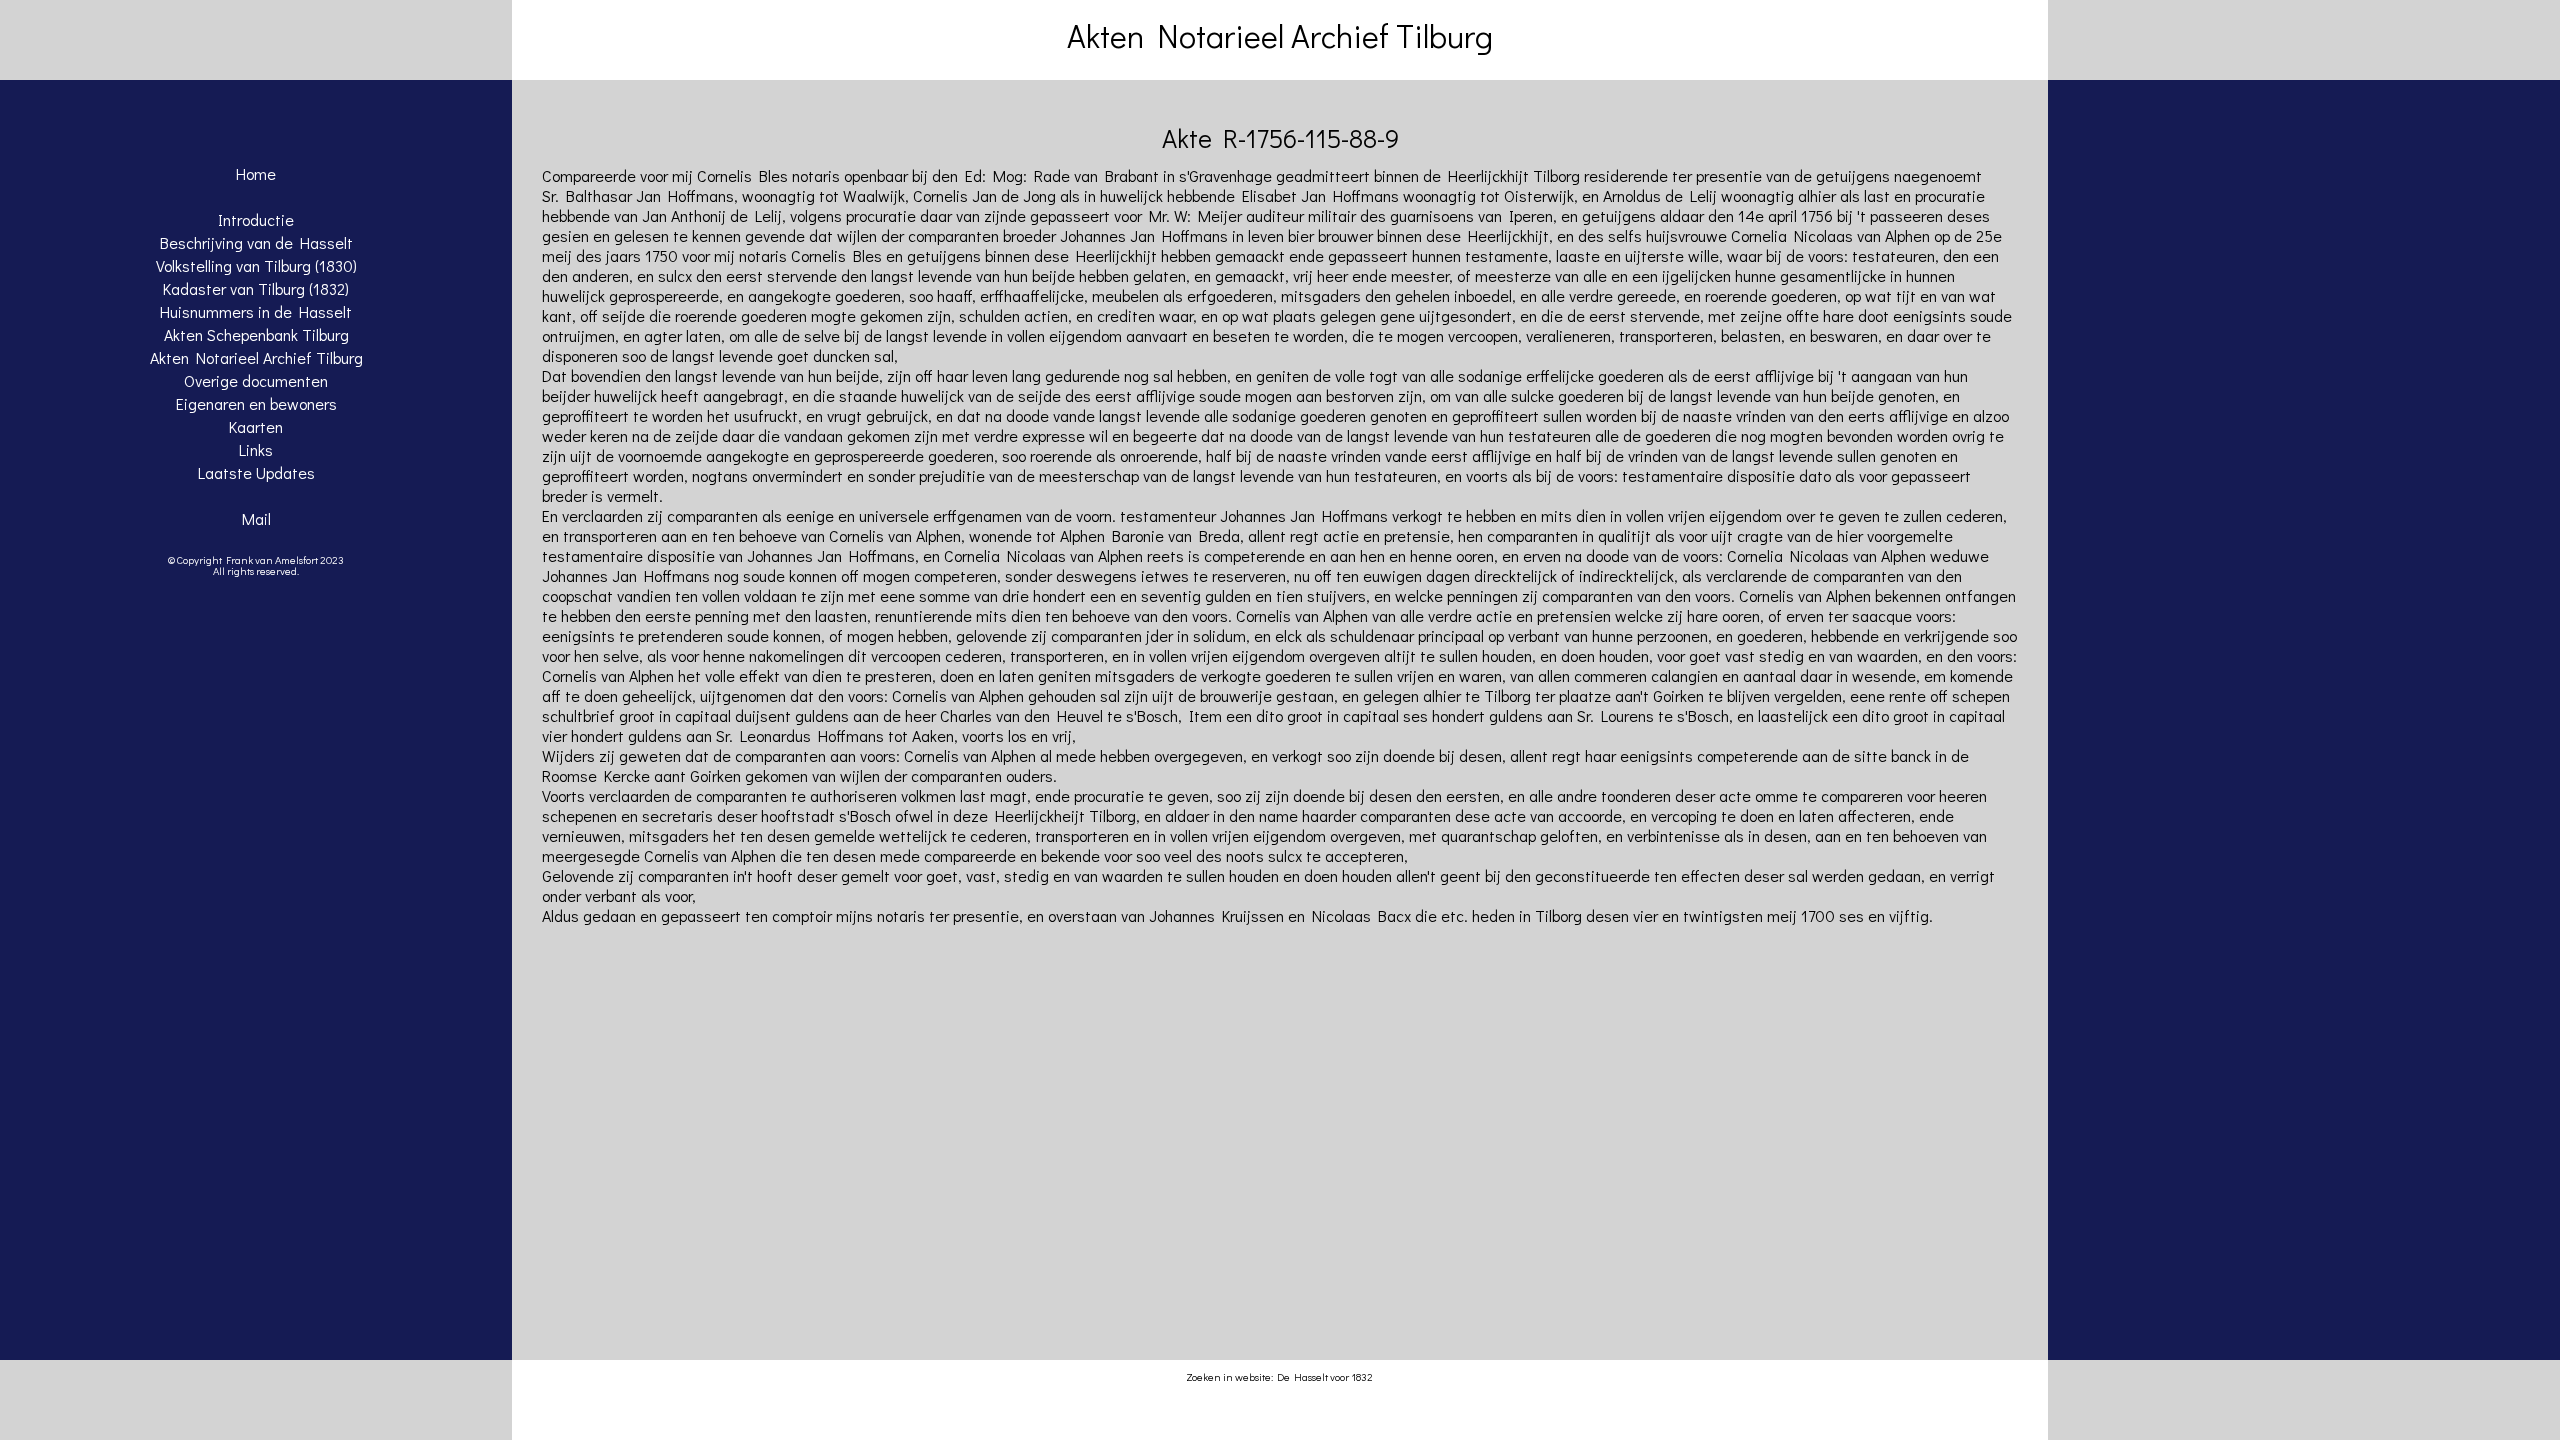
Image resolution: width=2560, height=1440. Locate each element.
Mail (256, 518)
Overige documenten (256, 380)
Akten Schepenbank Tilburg (256, 334)
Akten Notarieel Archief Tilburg (256, 357)
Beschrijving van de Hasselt (256, 242)
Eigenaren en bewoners (256, 403)
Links (256, 449)
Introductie (256, 219)
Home (256, 173)
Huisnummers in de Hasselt (256, 311)
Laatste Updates (256, 472)
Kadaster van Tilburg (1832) (256, 288)
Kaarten (256, 426)
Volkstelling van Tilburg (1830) (256, 265)
